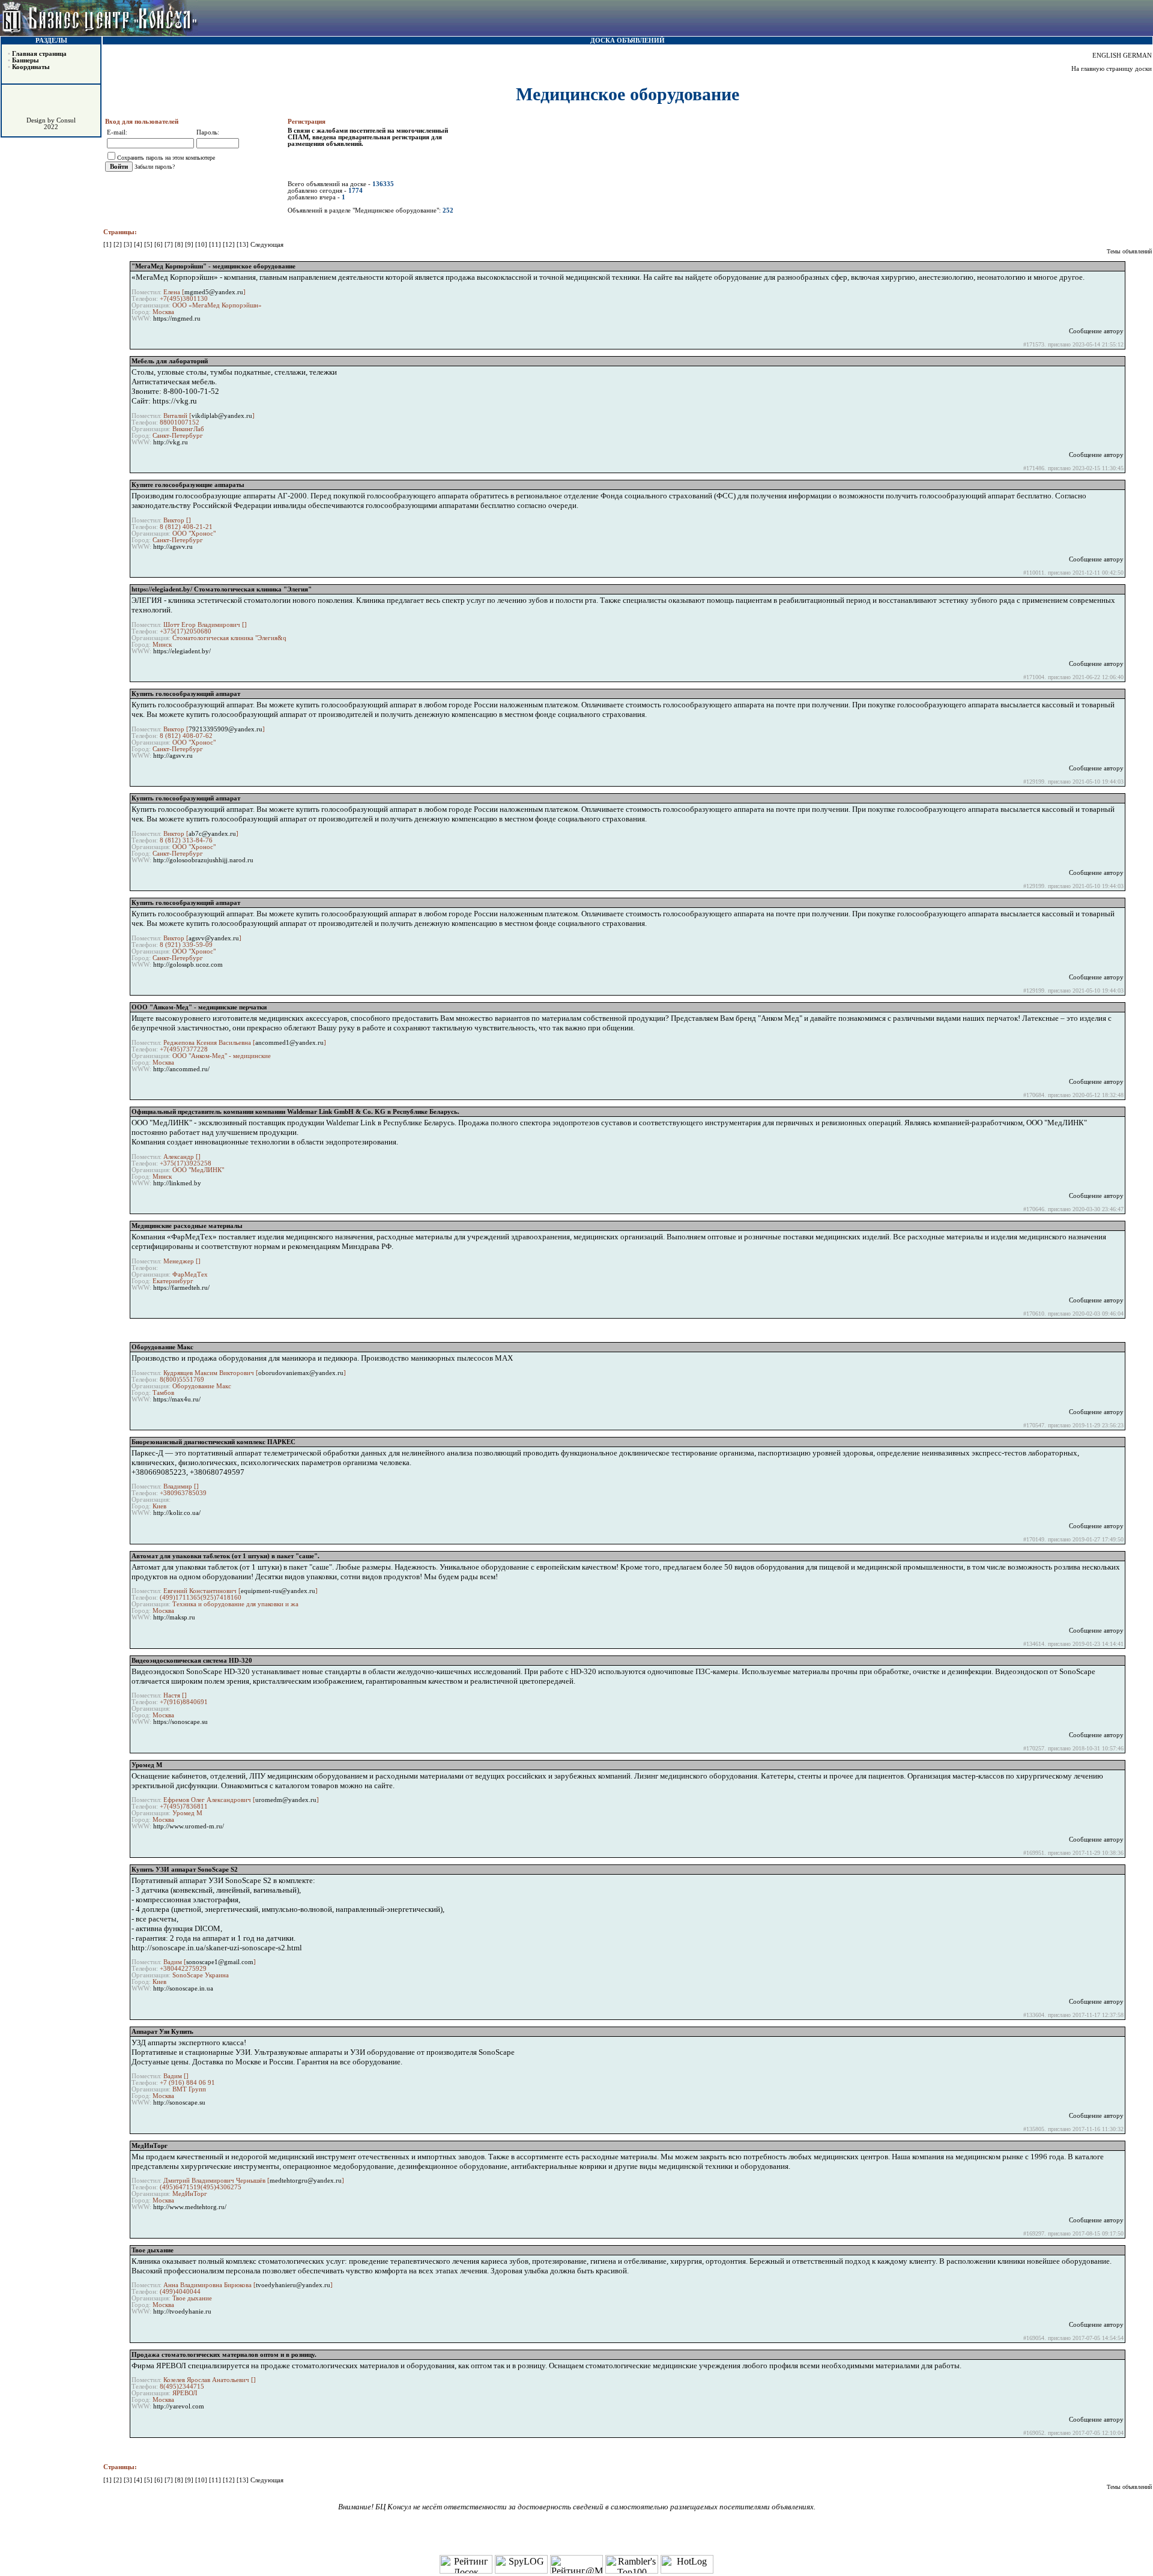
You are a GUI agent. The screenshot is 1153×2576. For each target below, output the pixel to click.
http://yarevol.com (179, 2406)
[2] (119, 245)
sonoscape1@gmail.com (220, 1962)
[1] (108, 245)
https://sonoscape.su (180, 1722)
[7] (170, 245)
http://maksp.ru (174, 1617)
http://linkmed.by (177, 1183)
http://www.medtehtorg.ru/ (190, 2207)
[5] (149, 245)
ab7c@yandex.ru (212, 834)
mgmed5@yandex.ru (214, 292)
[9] (190, 245)
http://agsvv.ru (173, 547)
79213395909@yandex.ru (225, 729)
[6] (159, 245)
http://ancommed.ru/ (181, 1069)
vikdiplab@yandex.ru (222, 416)
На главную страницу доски (1112, 69)
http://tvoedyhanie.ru (182, 2311)
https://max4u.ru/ (177, 1399)
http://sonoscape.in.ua (183, 1988)
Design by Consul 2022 (51, 124)
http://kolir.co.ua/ (177, 1513)
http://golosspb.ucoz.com (188, 965)
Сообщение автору (1096, 331)
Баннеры (26, 60)
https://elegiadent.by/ (182, 651)
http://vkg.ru (171, 442)
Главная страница (39, 54)
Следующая (267, 245)
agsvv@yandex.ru (214, 938)
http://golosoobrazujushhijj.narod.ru (203, 860)
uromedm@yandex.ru (286, 1800)
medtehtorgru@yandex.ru (306, 2181)
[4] (139, 245)
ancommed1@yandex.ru (289, 1043)
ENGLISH (1107, 56)
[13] (244, 245)
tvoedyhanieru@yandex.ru (293, 2285)
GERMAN (1137, 56)
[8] (180, 245)
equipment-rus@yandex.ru (278, 1591)
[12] (230, 245)
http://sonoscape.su (179, 2103)
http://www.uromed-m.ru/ (189, 1826)
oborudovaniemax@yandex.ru (301, 1373)
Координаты (31, 67)
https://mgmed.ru (177, 319)
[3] (129, 245)
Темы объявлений (1129, 251)
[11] (216, 245)
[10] (202, 245)
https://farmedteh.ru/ (181, 1288)
